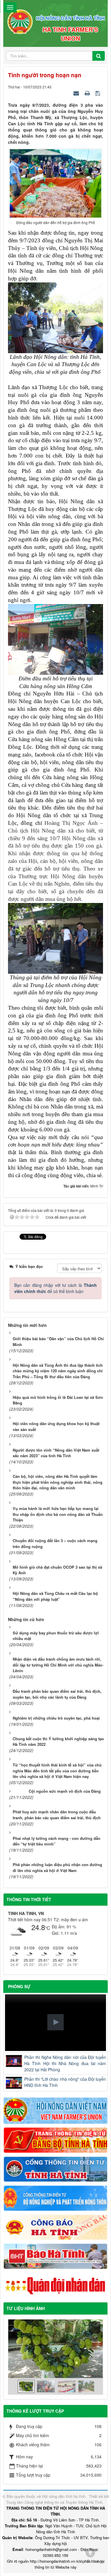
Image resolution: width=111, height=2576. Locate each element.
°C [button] (48, 1928)
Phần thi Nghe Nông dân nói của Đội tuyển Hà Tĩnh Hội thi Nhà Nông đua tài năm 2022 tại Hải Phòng (65, 2063)
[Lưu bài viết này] (98, 93)
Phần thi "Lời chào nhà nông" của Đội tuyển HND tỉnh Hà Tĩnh (65, 2082)
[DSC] (55, 2139)
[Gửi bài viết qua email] (77, 93)
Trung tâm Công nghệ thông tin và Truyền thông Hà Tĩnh (54, 2502)
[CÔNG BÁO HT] (55, 2227)
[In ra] (88, 93)
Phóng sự (19, 1986)
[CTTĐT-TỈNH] (55, 2169)
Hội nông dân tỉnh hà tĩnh (64, 2496)
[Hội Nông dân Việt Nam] (55, 2110)
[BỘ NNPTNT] (55, 2197)
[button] (55, 2022)
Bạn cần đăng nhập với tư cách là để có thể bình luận (55, 1288)
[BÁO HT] (55, 2256)
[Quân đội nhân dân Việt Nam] (55, 2285)
